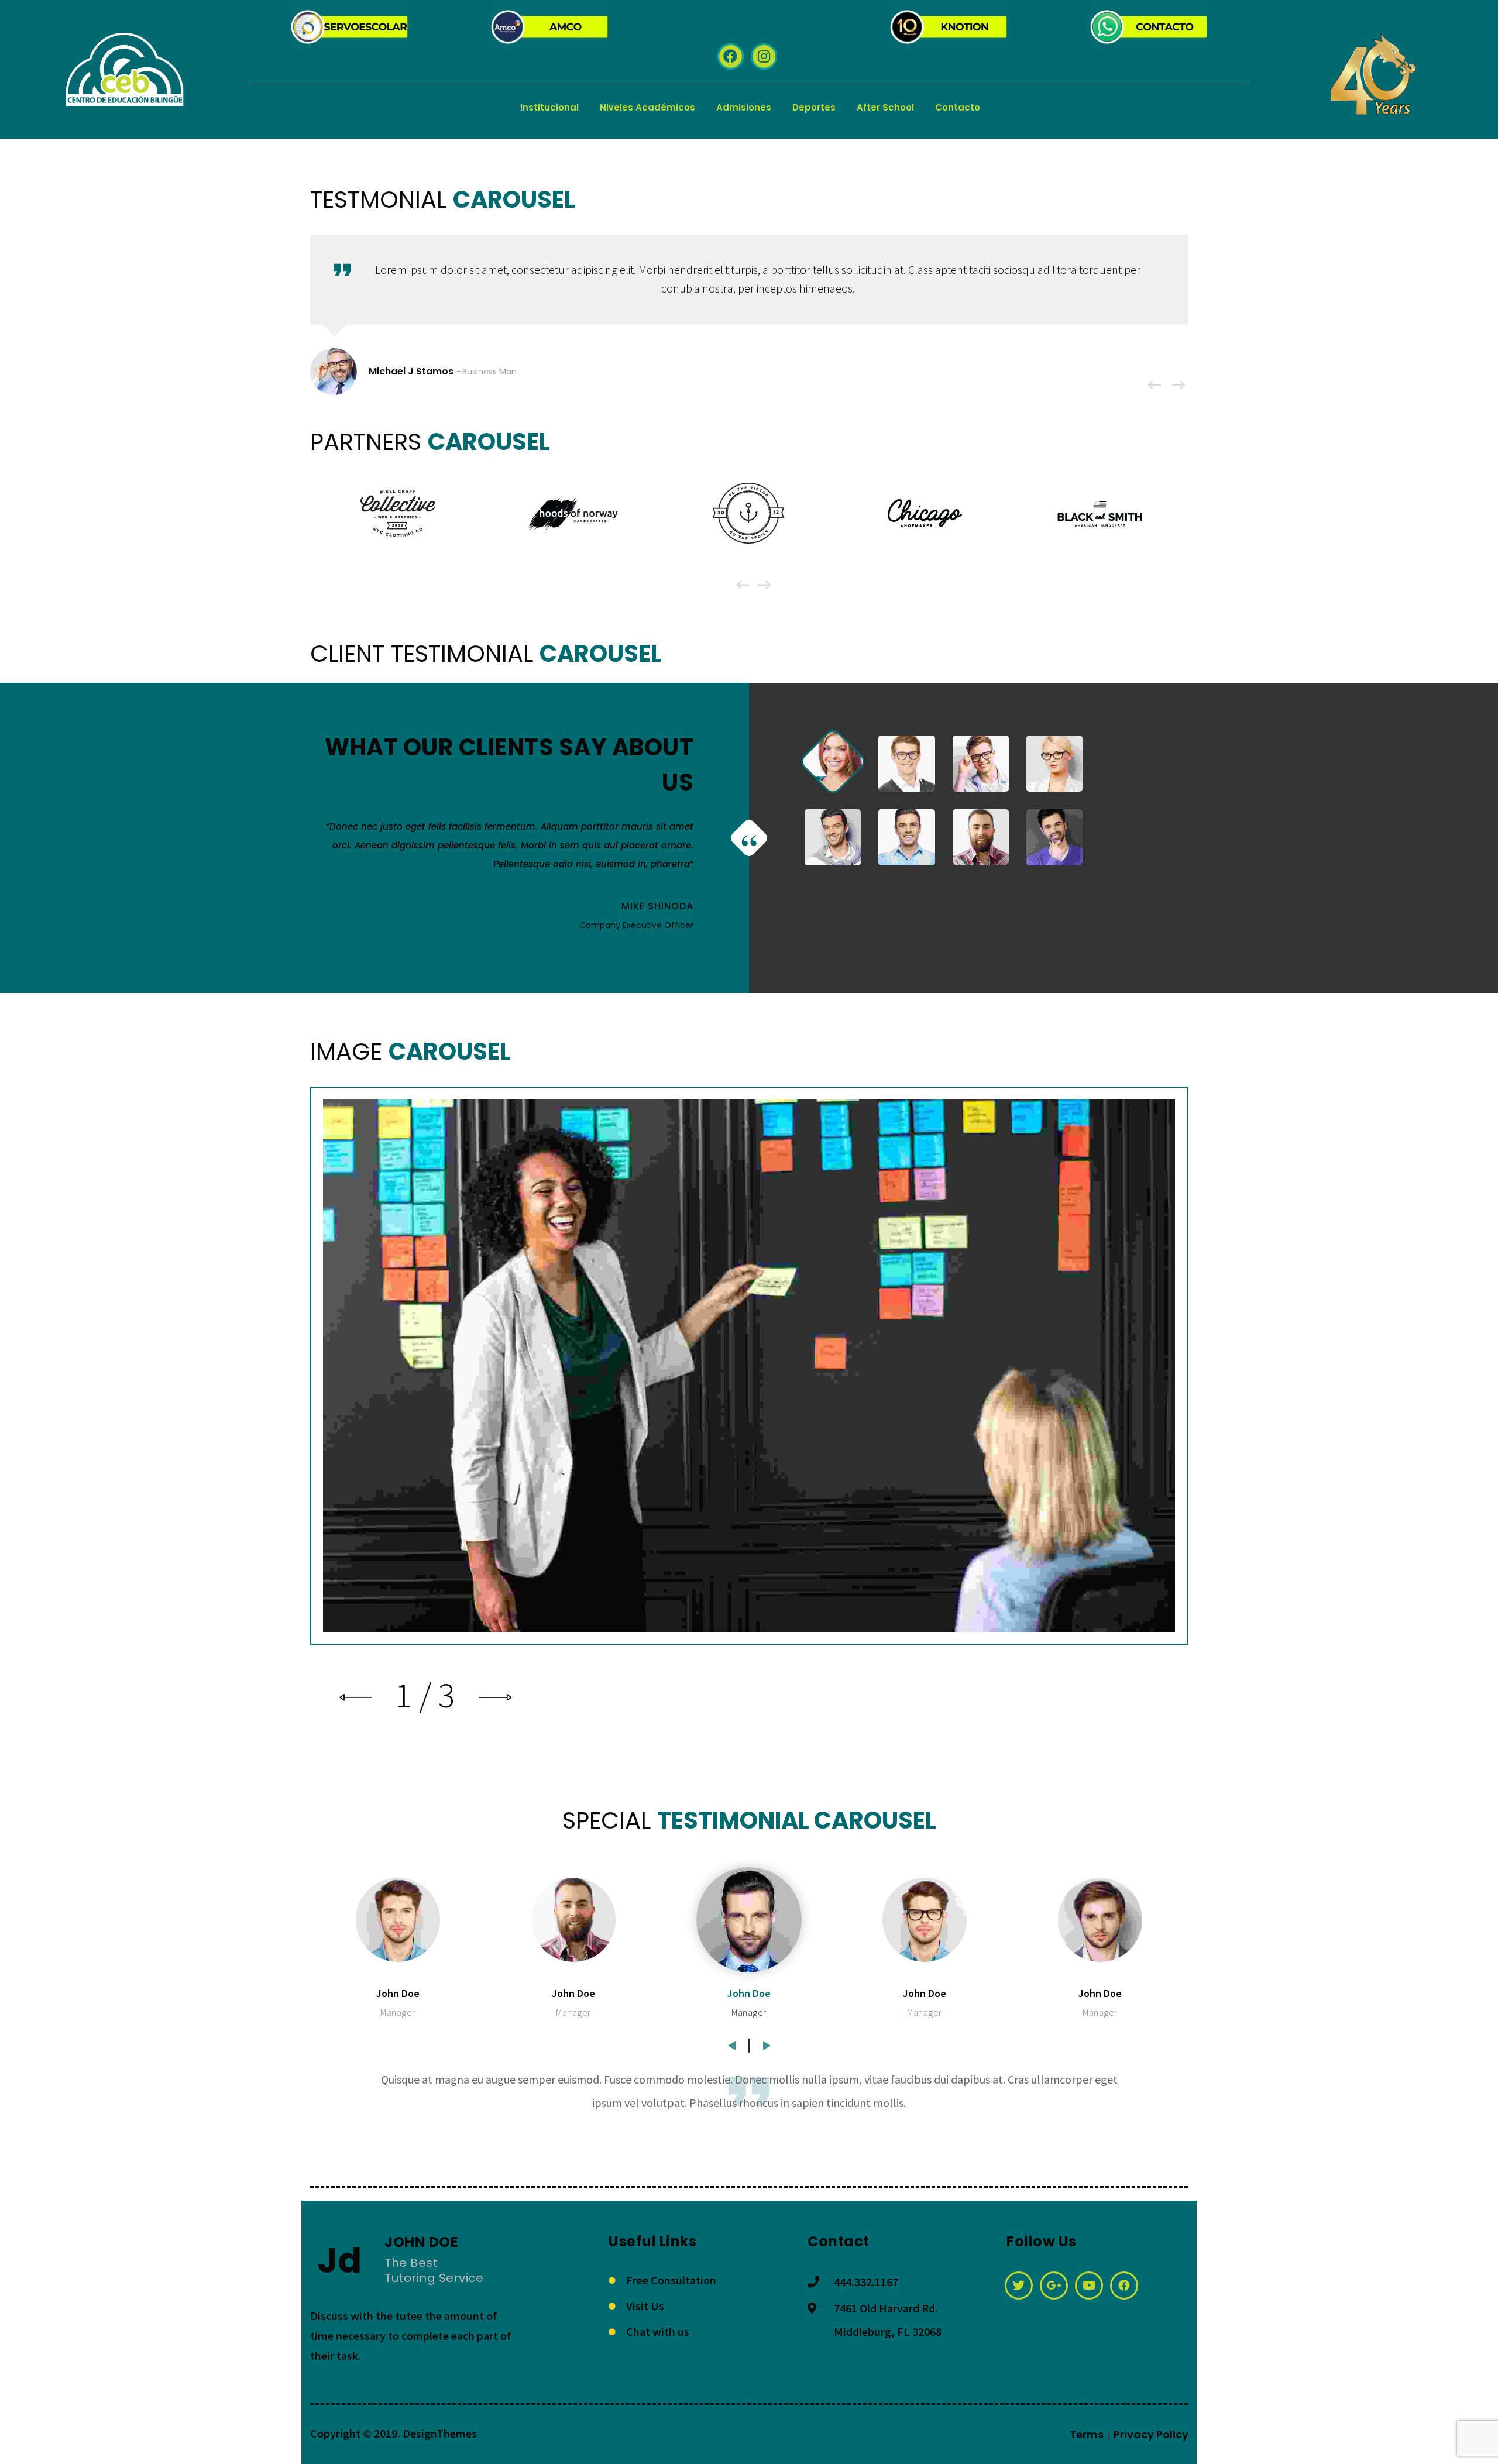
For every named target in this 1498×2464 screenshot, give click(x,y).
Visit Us (645, 2306)
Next (767, 2042)
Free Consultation (671, 2280)
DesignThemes (440, 2433)
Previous (731, 2042)
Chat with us (658, 2331)
